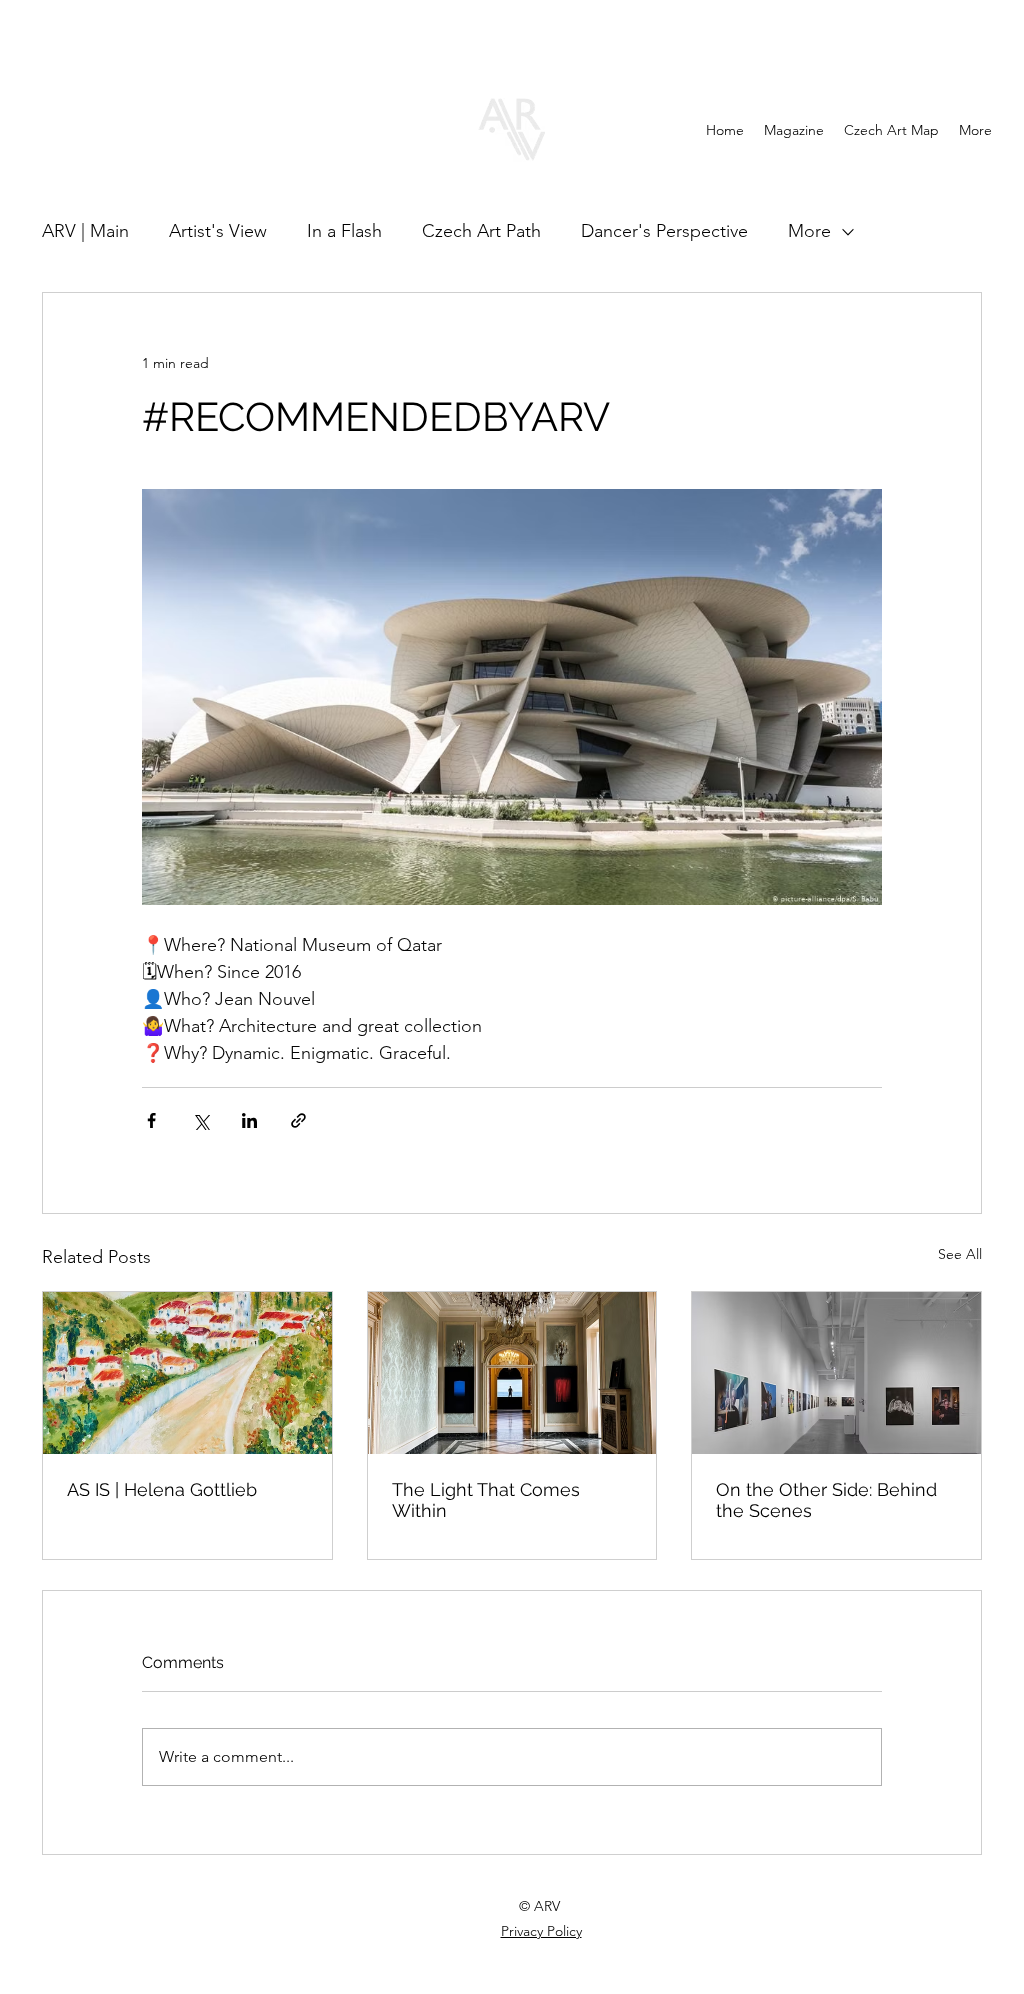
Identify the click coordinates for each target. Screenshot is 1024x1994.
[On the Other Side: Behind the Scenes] (836, 1373)
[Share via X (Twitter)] (200, 1120)
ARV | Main (85, 231)
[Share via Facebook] (151, 1120)
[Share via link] (298, 1120)
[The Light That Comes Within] (512, 1373)
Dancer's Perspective (664, 231)
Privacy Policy (541, 1931)
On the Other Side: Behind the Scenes (826, 1500)
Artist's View (218, 231)
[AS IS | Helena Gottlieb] (187, 1373)
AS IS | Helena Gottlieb (162, 1489)
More (809, 231)
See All (960, 1254)
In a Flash (344, 231)
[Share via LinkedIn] (249, 1120)
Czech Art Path (481, 231)
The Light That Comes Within (486, 1500)
